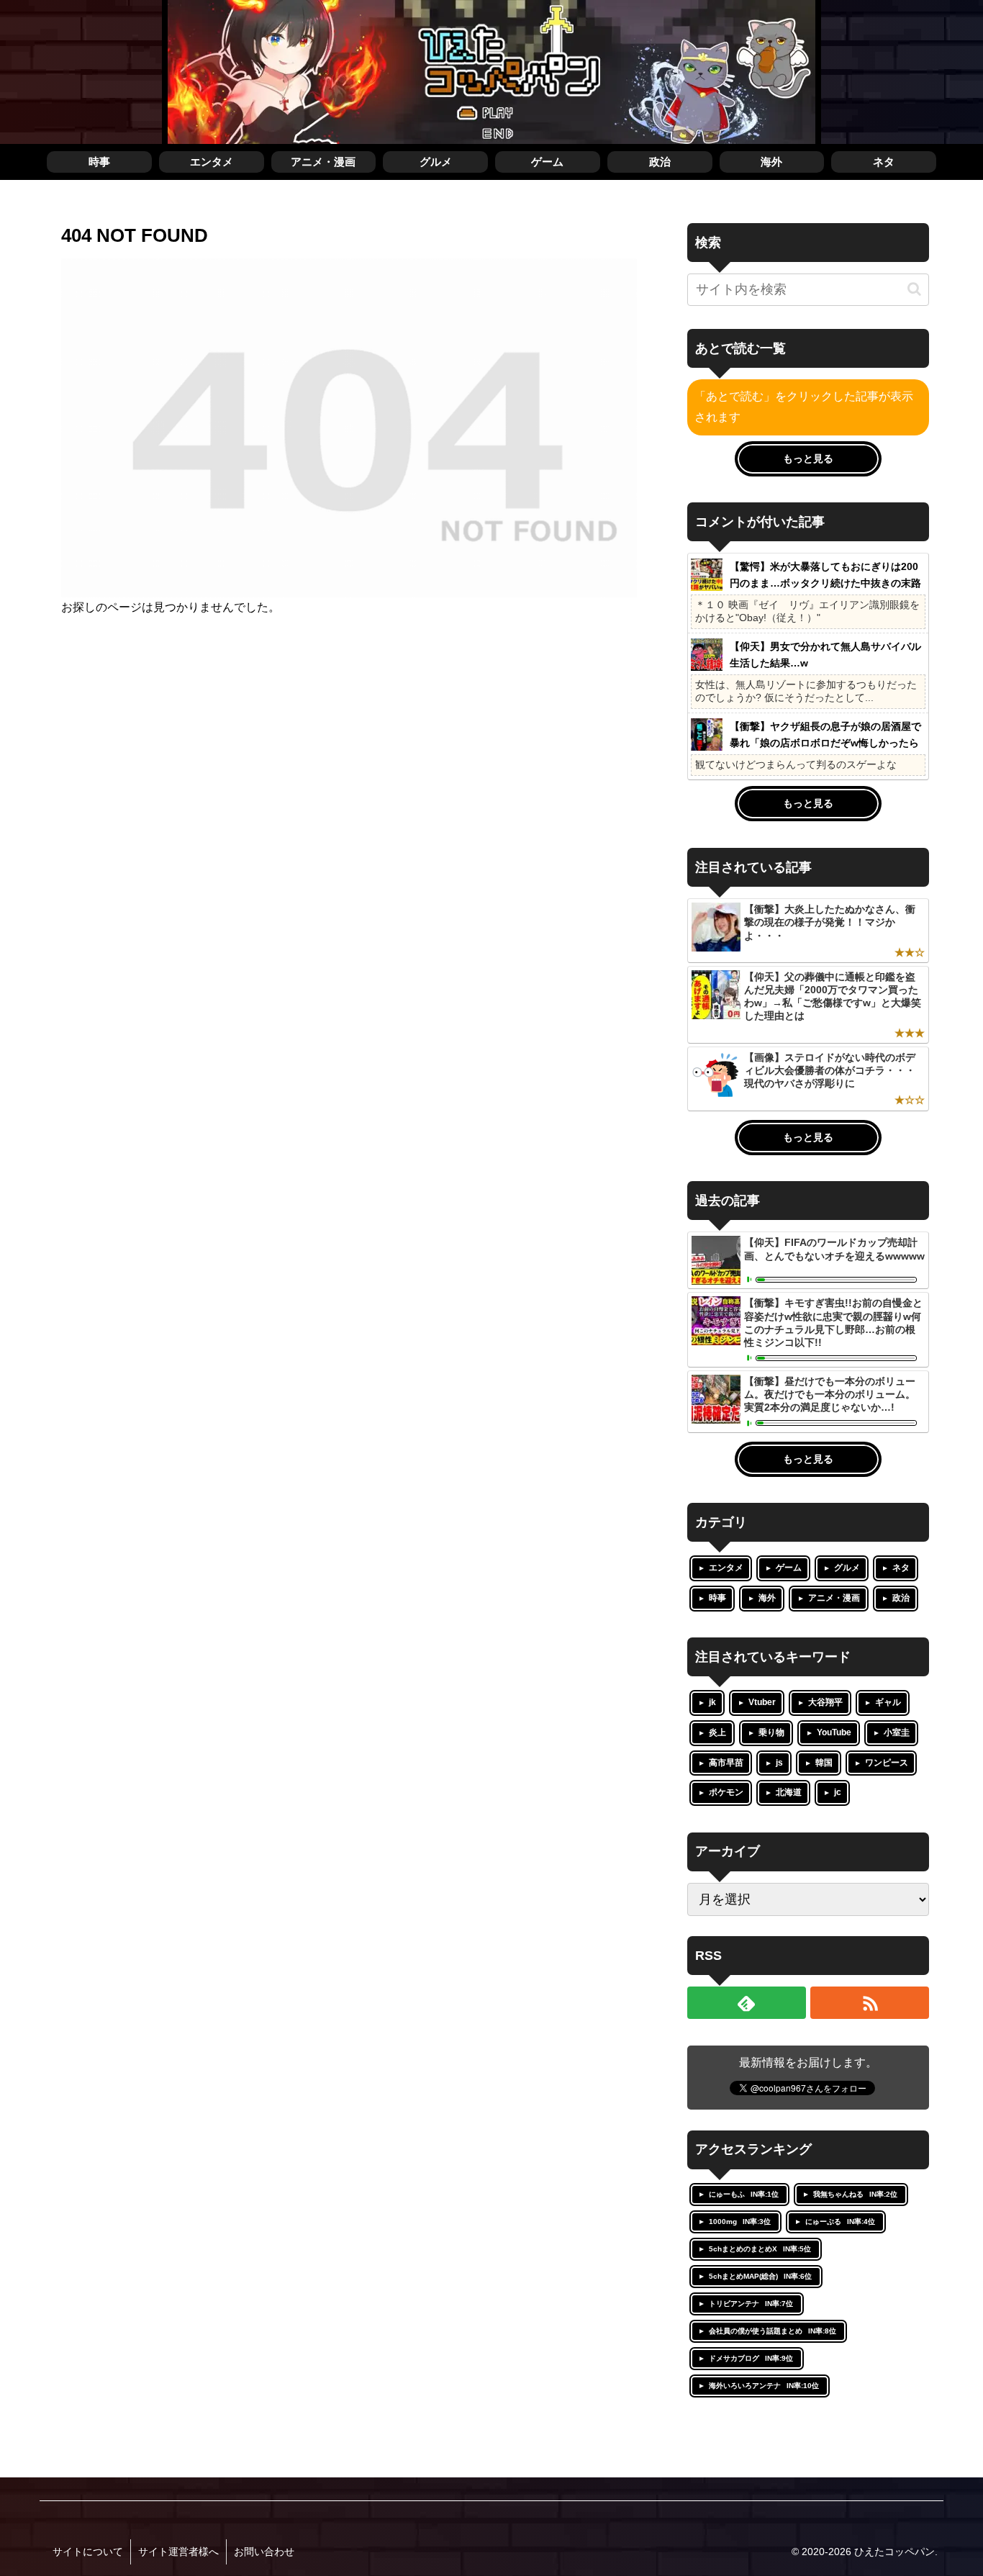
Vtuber (762, 1702)
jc (838, 1792)
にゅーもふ (744, 2194)
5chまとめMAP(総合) (760, 2276)
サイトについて (88, 2552)
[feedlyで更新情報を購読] (747, 2003)
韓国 (824, 1763)
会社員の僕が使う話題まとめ (773, 2331)
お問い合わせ (264, 2552)
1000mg (740, 2222)
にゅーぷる (840, 2222)
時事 (717, 1598)
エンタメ (726, 1568)
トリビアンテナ (751, 2304)
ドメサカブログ (751, 2358)
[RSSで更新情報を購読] (870, 2003)
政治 (901, 1598)
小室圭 (897, 1732)
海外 (767, 1598)
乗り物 (771, 1732)
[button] (914, 289)
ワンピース (887, 1763)
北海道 (789, 1792)
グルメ (847, 1568)
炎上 (717, 1732)
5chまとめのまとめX (760, 2249)
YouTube (834, 1732)
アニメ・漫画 (834, 1598)
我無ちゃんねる (855, 2194)
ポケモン (726, 1792)
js (779, 1763)
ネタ (901, 1568)
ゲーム (789, 1568)
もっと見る (808, 458)
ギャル (888, 1702)
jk (712, 1702)
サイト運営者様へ (178, 2552)
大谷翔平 (825, 1702)
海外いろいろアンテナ (764, 2386)
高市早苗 (726, 1763)
